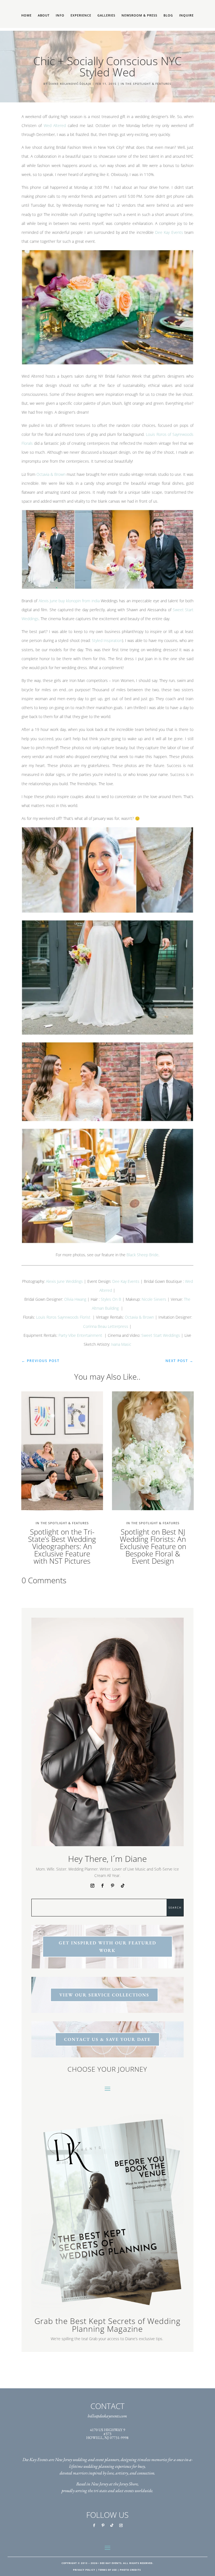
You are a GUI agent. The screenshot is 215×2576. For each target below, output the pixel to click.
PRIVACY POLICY (84, 2570)
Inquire (186, 15)
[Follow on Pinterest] (113, 1886)
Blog (168, 15)
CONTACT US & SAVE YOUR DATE (107, 2039)
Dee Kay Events (169, 232)
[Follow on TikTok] (123, 1886)
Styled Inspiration (107, 640)
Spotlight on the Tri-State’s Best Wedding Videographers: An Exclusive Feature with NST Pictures (62, 1546)
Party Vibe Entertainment (80, 1335)
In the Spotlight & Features (146, 84)
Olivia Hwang (75, 1299)
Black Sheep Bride (142, 1255)
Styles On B (111, 1299)
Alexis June (49, 601)
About (44, 15)
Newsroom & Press (139, 15)
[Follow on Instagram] (92, 1886)
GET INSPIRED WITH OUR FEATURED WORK (107, 1947)
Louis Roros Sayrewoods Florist (63, 1317)
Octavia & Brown (51, 474)
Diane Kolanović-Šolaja (70, 84)
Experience (81, 15)
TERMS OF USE (107, 2570)
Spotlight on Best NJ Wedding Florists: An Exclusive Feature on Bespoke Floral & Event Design (153, 1546)
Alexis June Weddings (64, 1281)
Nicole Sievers (154, 1299)
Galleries (106, 15)
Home (26, 15)
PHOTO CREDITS (130, 2570)
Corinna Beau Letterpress (106, 1326)
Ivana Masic (121, 1344)
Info (60, 15)
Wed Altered (55, 125)
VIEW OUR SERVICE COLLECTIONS (104, 1995)
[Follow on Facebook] (102, 1886)
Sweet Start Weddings (161, 1335)
